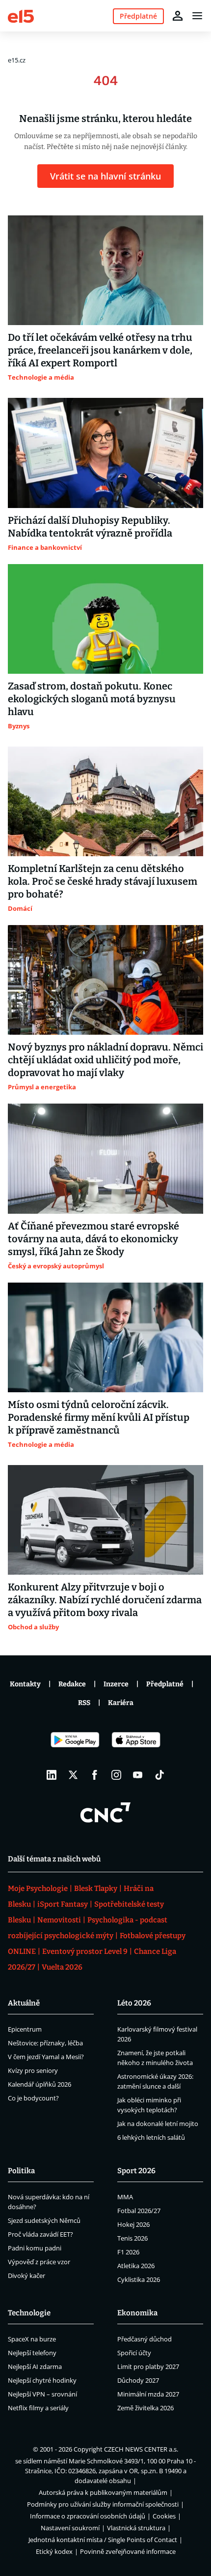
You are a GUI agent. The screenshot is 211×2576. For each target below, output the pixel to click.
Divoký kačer (26, 2276)
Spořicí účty (134, 2353)
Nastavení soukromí (70, 2528)
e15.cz (17, 60)
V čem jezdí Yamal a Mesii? (46, 2057)
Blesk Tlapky (96, 1888)
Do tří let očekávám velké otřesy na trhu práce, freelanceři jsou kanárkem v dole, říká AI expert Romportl (100, 350)
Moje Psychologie (38, 1888)
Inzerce (116, 1684)
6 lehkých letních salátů (151, 2137)
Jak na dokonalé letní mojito (158, 2124)
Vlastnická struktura (136, 2528)
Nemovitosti (59, 1920)
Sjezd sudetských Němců (44, 2220)
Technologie (29, 2313)
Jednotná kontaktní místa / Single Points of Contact (103, 2540)
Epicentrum (25, 2029)
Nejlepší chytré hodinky (42, 2380)
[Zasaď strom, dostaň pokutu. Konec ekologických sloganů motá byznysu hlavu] (105, 619)
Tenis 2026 (132, 2238)
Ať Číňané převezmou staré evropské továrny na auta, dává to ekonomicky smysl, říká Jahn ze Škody (93, 1239)
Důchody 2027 (138, 2380)
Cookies (164, 2516)
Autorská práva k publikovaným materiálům (103, 2492)
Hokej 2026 (133, 2224)
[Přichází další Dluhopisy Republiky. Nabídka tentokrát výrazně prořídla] (105, 453)
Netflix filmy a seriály (38, 2408)
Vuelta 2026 (62, 1967)
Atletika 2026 (136, 2266)
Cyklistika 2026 (139, 2279)
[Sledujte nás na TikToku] (159, 1775)
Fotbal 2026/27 (139, 2211)
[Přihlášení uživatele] (178, 16)
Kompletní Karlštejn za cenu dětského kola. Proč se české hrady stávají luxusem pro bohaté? (103, 881)
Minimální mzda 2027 (148, 2394)
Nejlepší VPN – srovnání (42, 2394)
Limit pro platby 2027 (148, 2366)
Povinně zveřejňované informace (128, 2551)
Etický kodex (54, 2551)
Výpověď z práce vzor (39, 2262)
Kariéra (121, 1703)
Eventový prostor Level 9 (85, 1951)
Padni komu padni (35, 2248)
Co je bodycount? (33, 2098)
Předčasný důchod (145, 2339)
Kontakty (25, 1684)
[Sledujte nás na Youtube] (138, 1775)
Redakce (72, 1684)
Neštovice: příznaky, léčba (45, 2043)
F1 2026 (128, 2252)
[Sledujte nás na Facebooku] (95, 1775)
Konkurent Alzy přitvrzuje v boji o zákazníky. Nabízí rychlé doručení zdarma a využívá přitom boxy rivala (105, 1600)
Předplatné (165, 1684)
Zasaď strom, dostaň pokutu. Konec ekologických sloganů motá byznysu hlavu (92, 699)
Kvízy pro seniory (33, 2070)
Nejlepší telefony (32, 2353)
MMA (125, 2197)
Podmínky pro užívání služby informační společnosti (103, 2504)
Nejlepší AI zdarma (35, 2366)
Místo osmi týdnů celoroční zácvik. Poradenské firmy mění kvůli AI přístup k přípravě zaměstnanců (99, 1417)
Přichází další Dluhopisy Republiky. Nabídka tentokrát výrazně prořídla (90, 527)
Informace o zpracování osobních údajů (88, 2516)
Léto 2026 (134, 2003)
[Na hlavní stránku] (21, 15)
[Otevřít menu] (197, 16)
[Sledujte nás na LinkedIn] (52, 1775)
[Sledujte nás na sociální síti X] (73, 1775)
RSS (84, 1703)
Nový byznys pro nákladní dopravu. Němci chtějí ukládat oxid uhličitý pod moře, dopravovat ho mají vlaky (105, 1060)
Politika (21, 2171)
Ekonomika (137, 2313)
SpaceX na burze (32, 2339)
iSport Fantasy (63, 1904)
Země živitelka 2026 (145, 2408)
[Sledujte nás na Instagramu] (116, 1775)
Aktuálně (24, 2003)
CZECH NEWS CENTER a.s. (141, 2449)
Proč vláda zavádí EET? (40, 2234)
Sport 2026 (136, 2171)
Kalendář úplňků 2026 (40, 2084)
